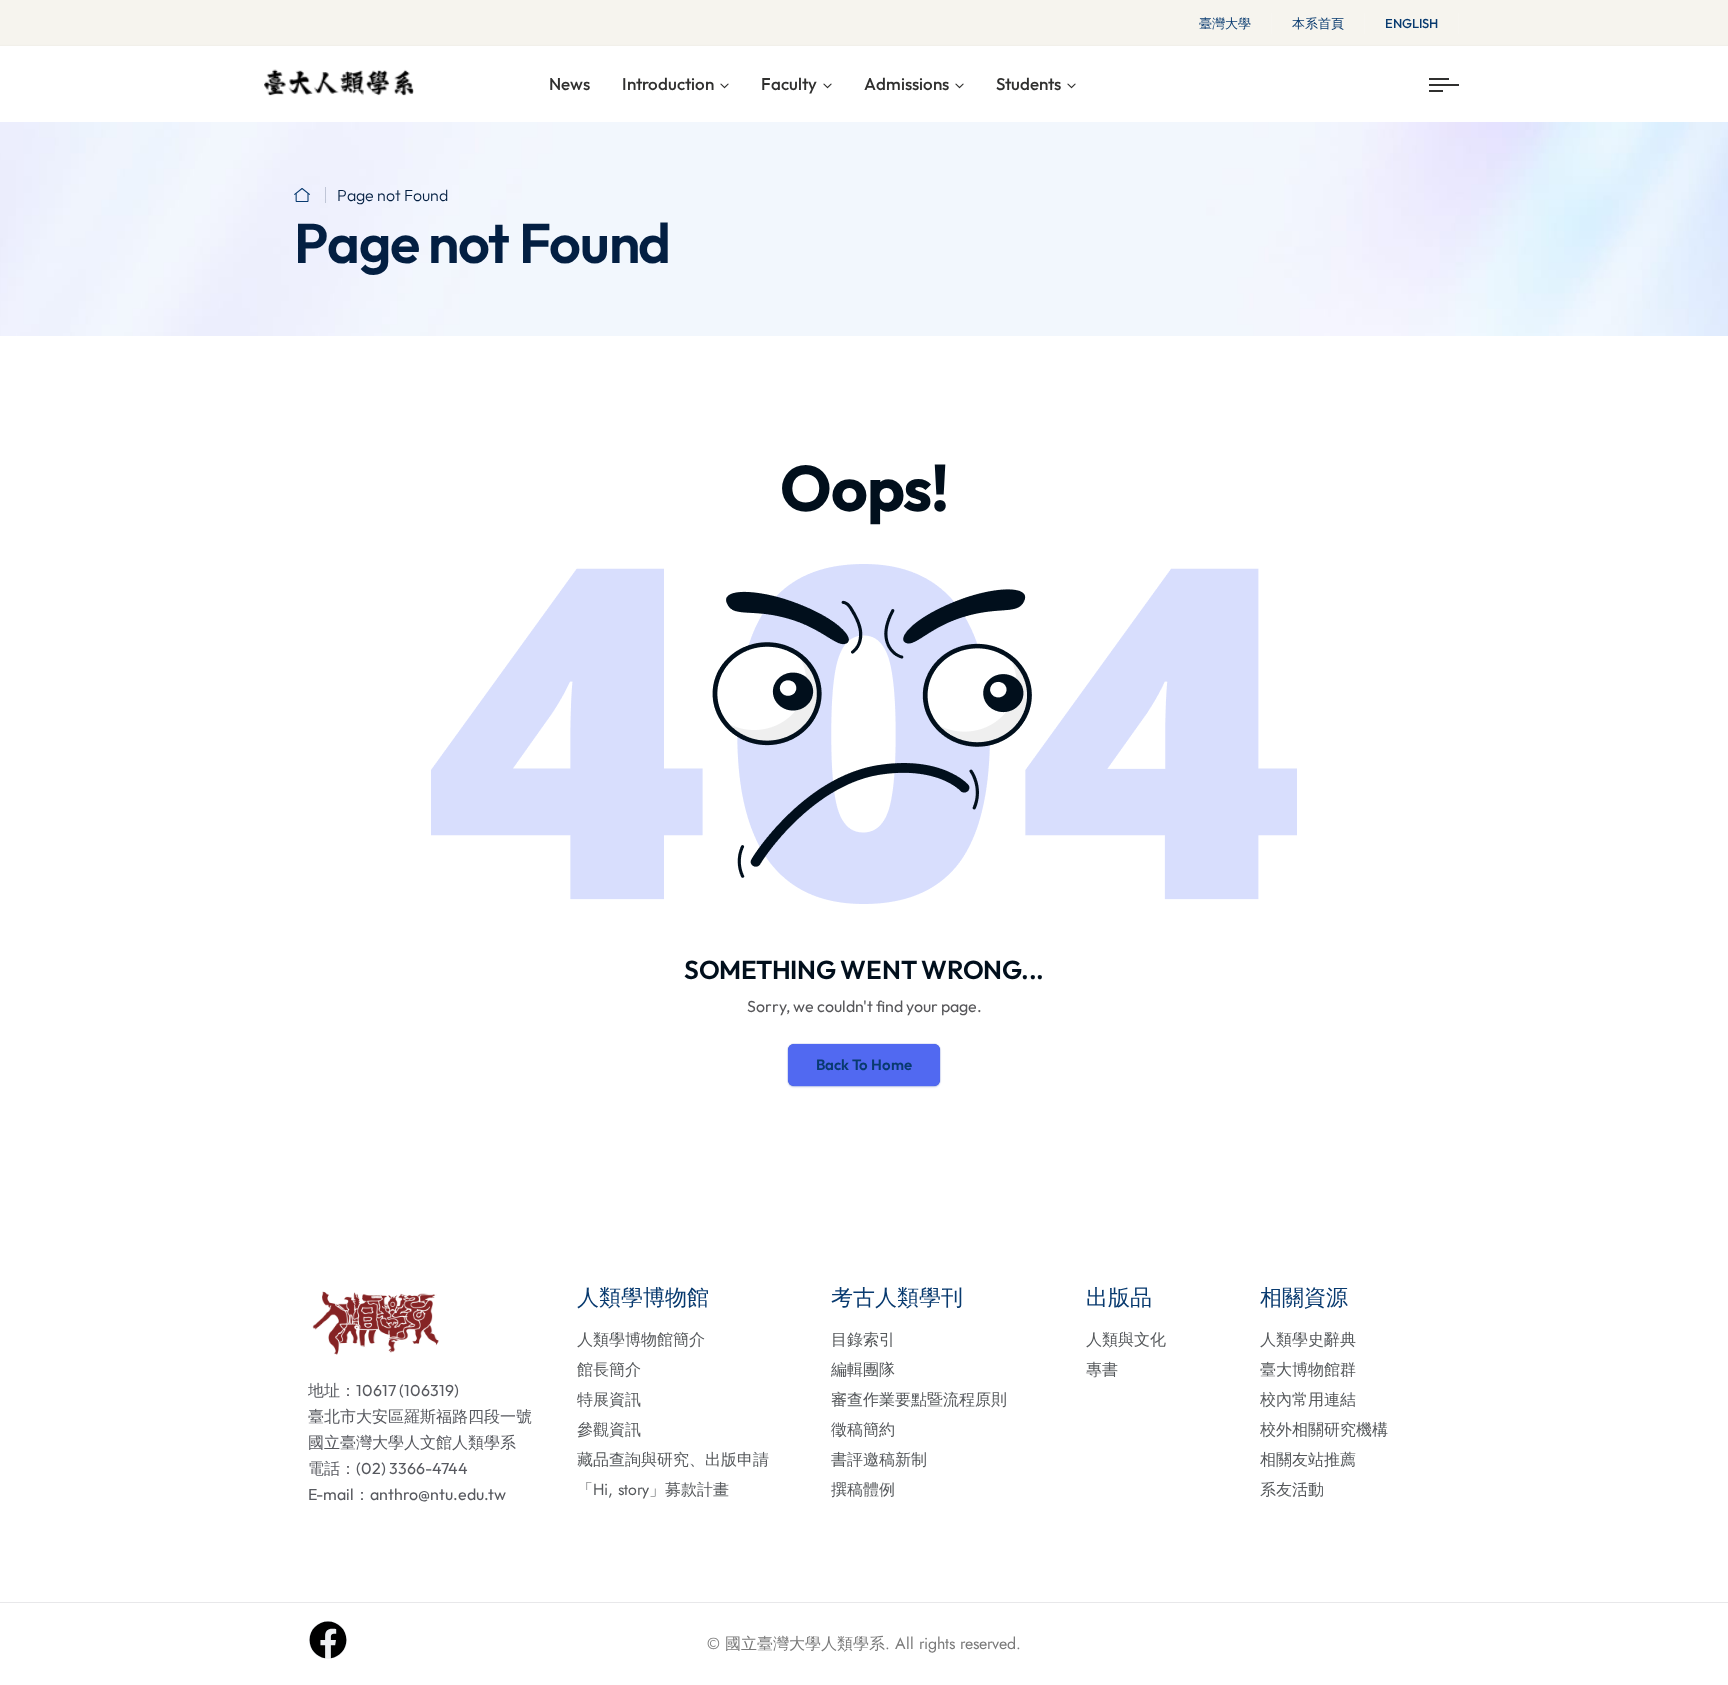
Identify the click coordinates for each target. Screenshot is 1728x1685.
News (569, 83)
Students (1028, 83)
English (1411, 23)
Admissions (906, 83)
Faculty (789, 83)
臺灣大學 (1225, 23)
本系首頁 (1318, 23)
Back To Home (864, 1064)
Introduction (668, 83)
